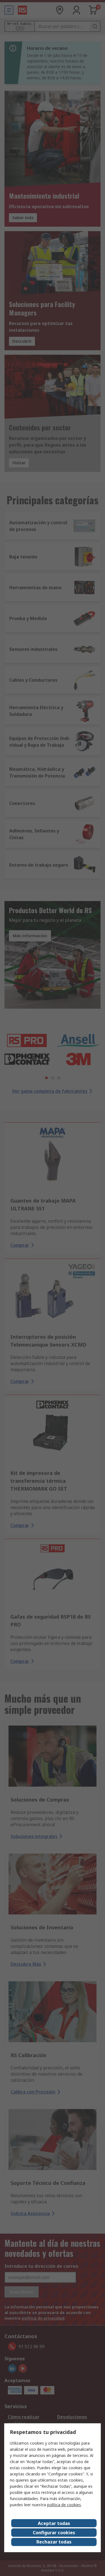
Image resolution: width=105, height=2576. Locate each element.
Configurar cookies (54, 2533)
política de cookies (64, 2505)
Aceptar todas (54, 2523)
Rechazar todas (54, 2542)
